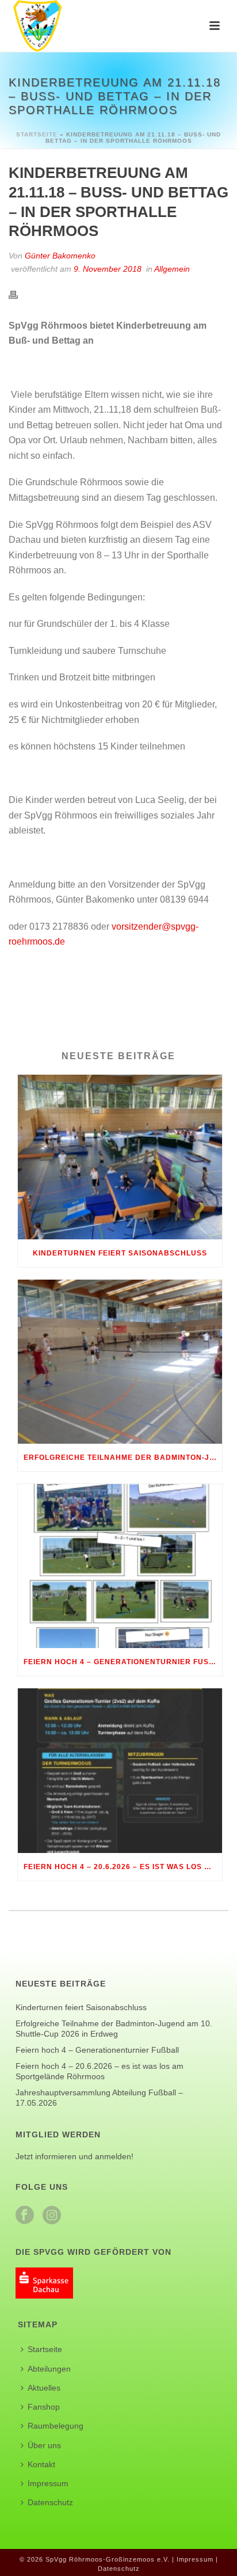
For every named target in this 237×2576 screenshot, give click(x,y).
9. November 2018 (108, 269)
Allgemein (172, 269)
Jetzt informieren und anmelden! (74, 2156)
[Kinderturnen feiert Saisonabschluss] (120, 1157)
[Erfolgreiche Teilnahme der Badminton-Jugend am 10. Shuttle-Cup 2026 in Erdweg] (120, 1362)
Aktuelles (44, 2388)
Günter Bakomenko (60, 256)
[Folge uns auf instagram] (52, 2216)
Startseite (37, 134)
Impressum (48, 2483)
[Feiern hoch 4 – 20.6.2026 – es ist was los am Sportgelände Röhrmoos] (120, 1770)
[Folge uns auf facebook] (25, 2216)
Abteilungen (49, 2369)
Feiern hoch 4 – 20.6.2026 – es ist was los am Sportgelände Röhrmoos (123, 1867)
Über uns (44, 2445)
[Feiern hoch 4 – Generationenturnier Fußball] (120, 1566)
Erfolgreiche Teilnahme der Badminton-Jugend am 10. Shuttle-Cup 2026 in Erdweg (123, 1458)
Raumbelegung (56, 2426)
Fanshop (44, 2407)
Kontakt (41, 2464)
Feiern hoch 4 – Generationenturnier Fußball (123, 1662)
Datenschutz (50, 2502)
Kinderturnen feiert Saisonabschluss (120, 1253)
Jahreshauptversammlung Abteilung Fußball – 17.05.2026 (99, 2098)
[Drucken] (19, 294)
